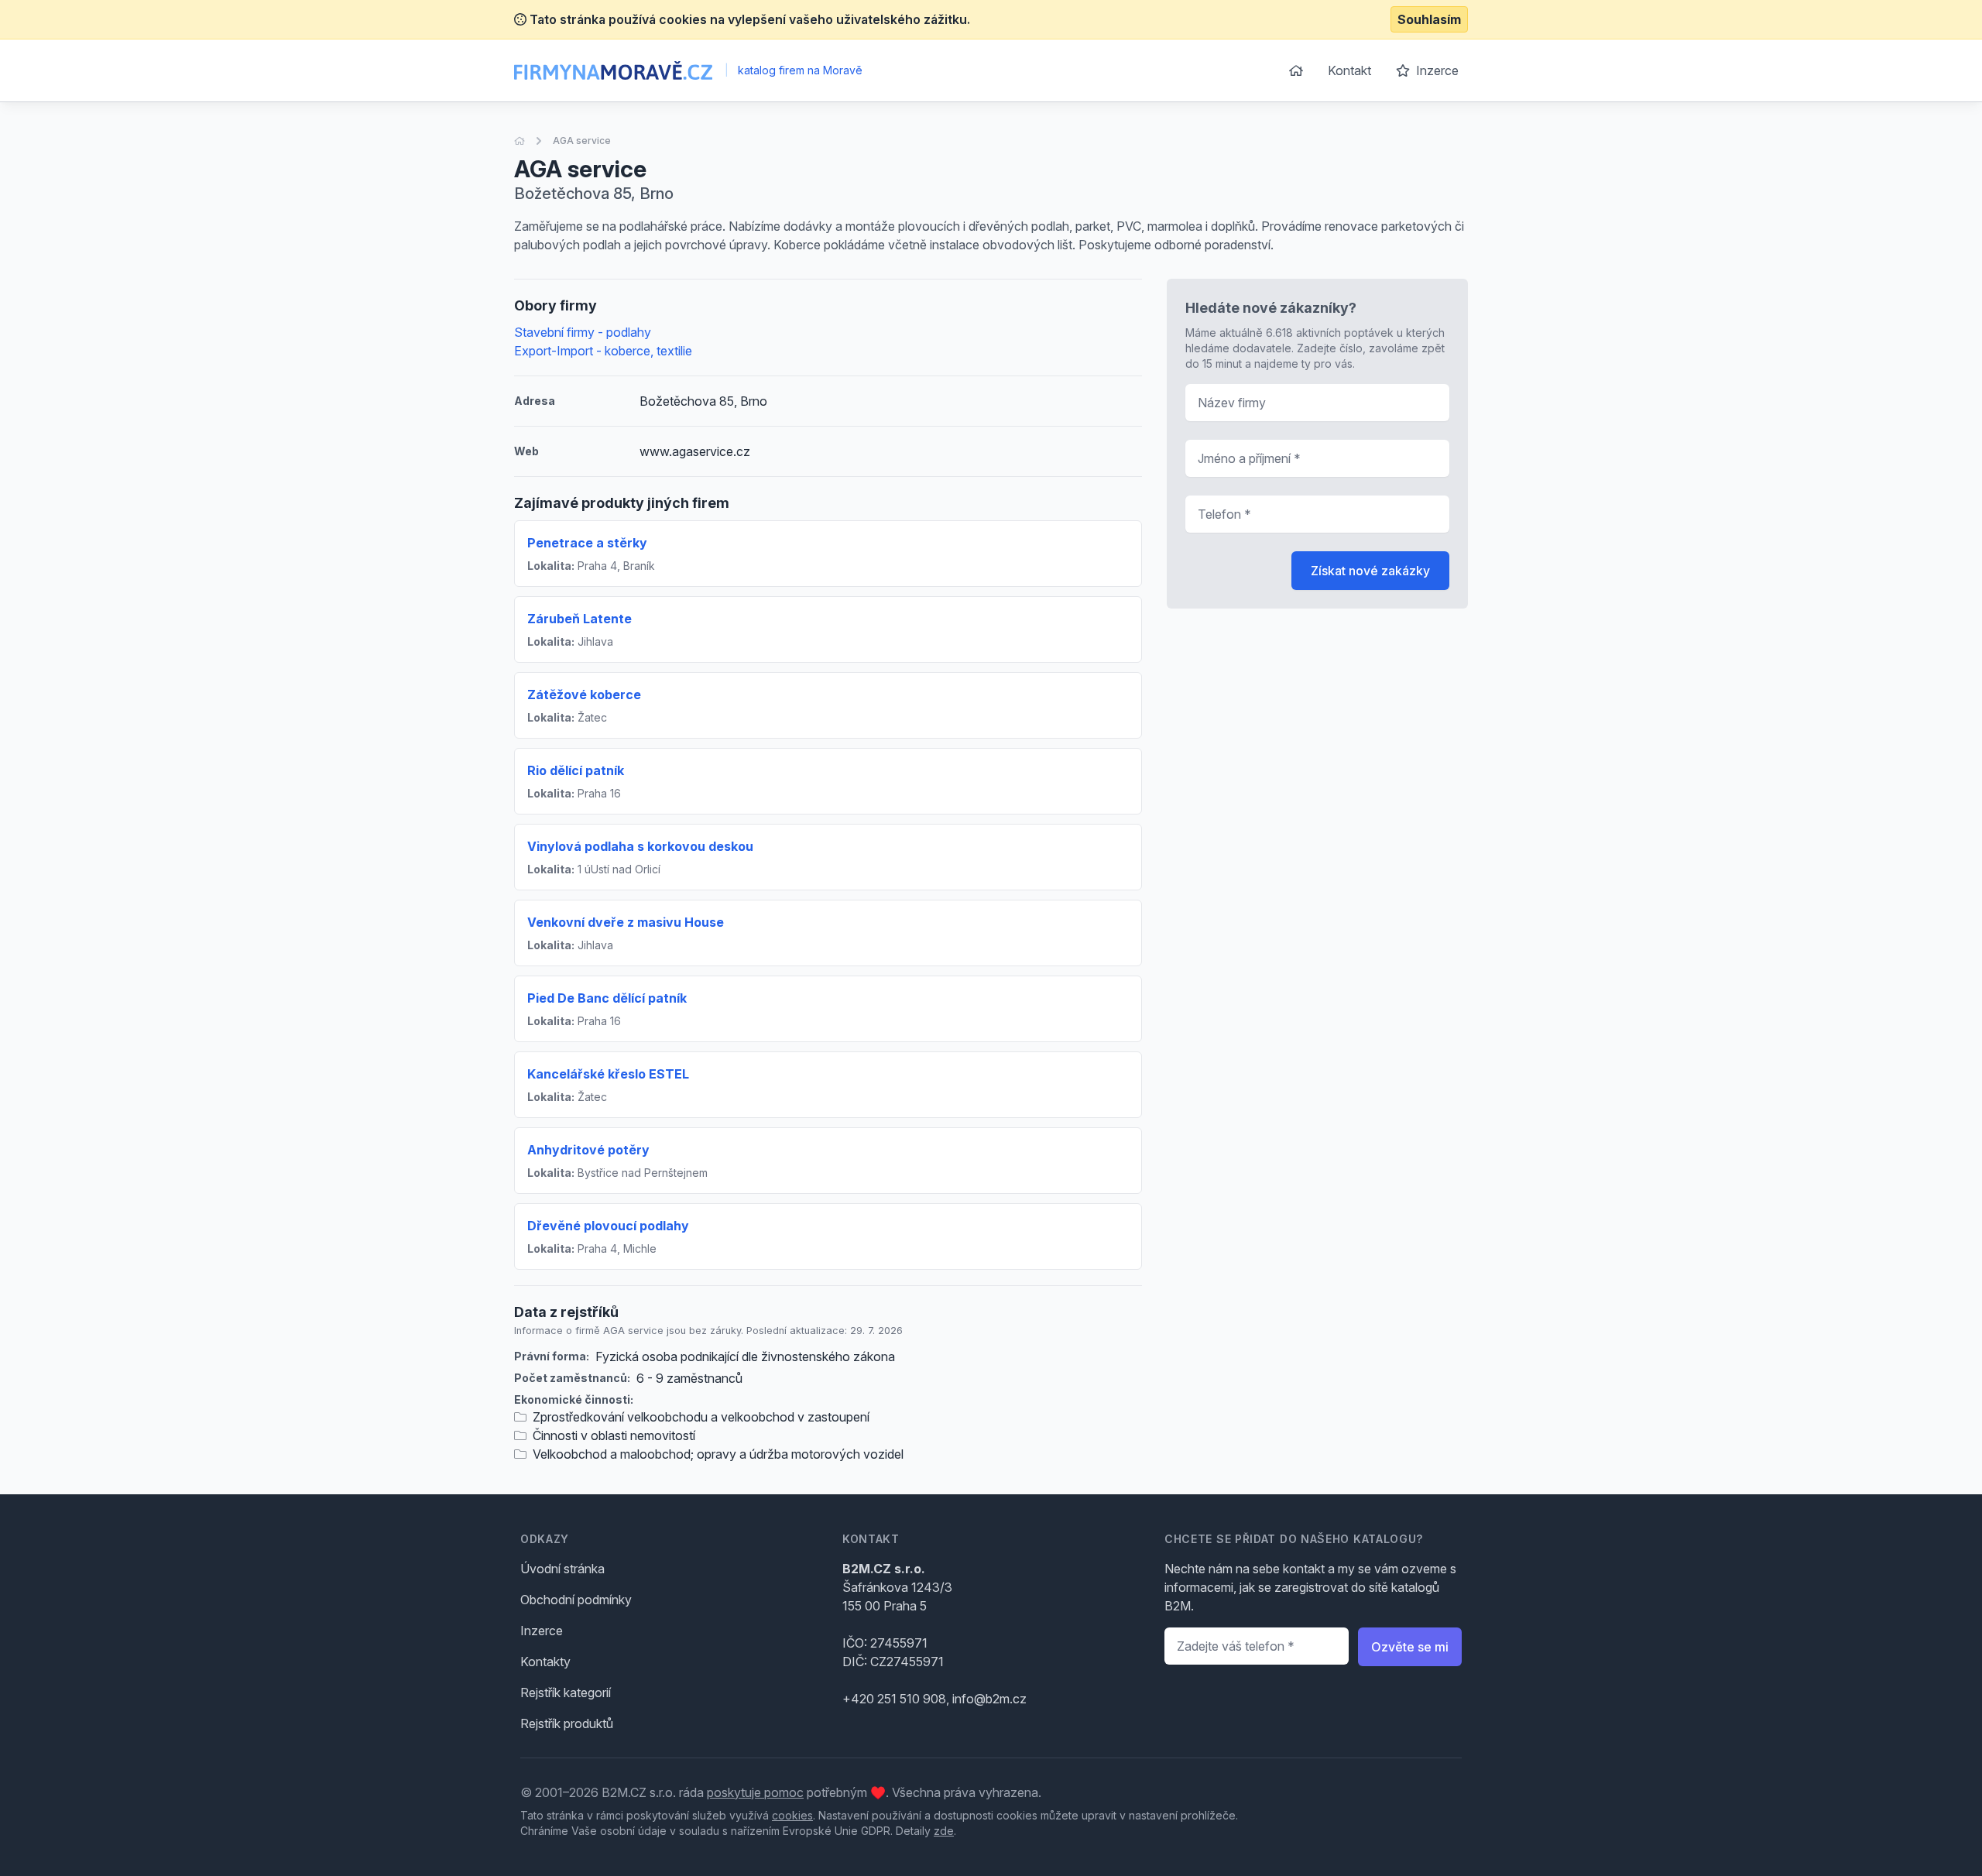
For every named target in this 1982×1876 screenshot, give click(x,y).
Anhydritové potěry (588, 1150)
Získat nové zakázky (1370, 571)
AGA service (582, 141)
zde (944, 1831)
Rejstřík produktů (567, 1723)
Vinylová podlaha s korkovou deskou (640, 846)
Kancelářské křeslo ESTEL (608, 1074)
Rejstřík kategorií (566, 1693)
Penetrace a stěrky (587, 543)
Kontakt (1349, 70)
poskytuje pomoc (755, 1792)
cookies (792, 1815)
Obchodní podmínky (576, 1600)
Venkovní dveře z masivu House (626, 922)
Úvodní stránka (562, 1569)
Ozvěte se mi (1410, 1647)
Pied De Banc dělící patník (607, 998)
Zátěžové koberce (584, 694)
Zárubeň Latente (580, 619)
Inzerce (1436, 70)
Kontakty (545, 1662)
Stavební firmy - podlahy (583, 332)
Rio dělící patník (576, 770)
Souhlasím (1429, 19)
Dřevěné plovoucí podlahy (608, 1226)
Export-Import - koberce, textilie (603, 351)
